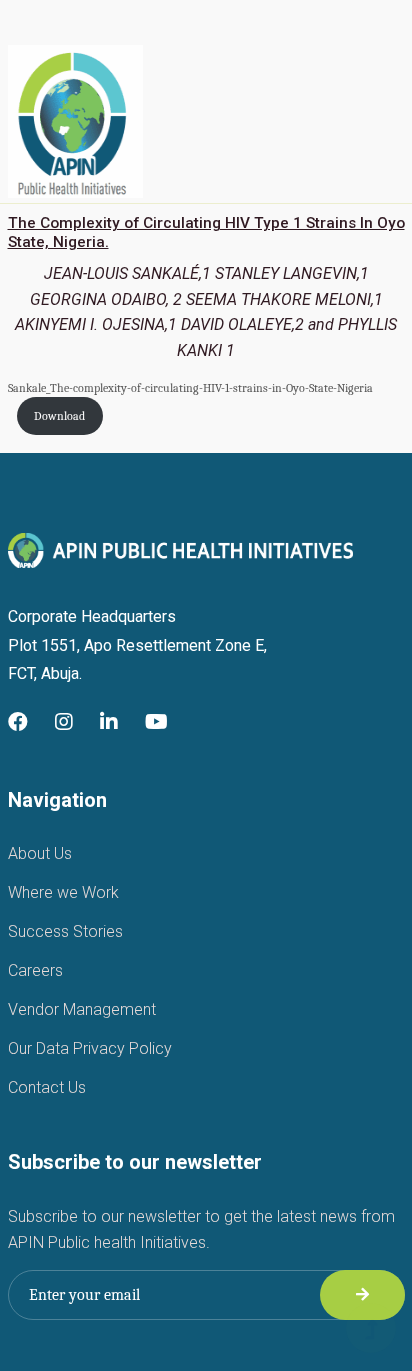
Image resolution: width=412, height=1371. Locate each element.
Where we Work (63, 892)
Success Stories (65, 931)
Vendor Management (82, 1009)
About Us (40, 853)
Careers (35, 970)
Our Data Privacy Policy (90, 1048)
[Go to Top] (371, 1330)
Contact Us (47, 1087)
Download (59, 416)
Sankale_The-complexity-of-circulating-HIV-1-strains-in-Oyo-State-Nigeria (190, 388)
